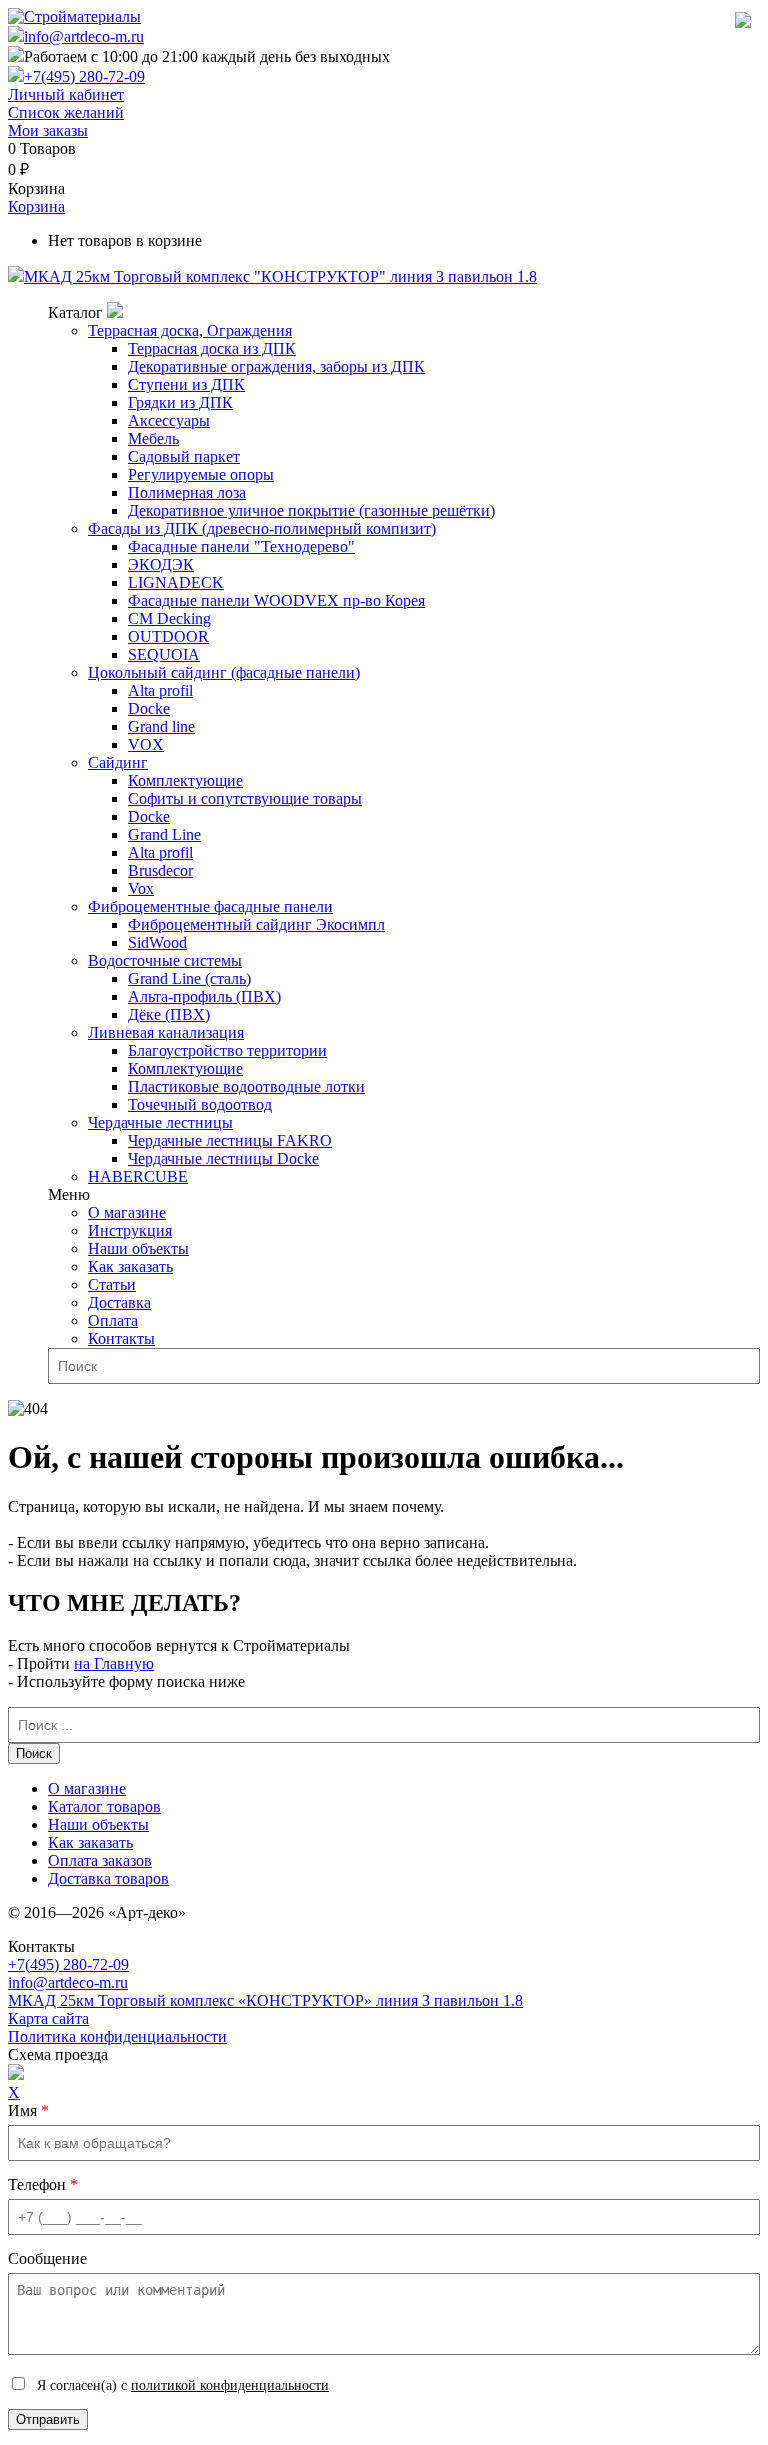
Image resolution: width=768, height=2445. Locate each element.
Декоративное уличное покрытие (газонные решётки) (311, 510)
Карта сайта (48, 2018)
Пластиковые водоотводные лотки (246, 1086)
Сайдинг (118, 762)
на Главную (114, 1663)
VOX (146, 744)
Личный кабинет (66, 94)
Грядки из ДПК (180, 402)
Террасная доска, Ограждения (190, 330)
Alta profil (160, 690)
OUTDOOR (168, 636)
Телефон (43, 2184)
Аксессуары (169, 420)
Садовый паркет (184, 456)
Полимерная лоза (187, 492)
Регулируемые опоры (201, 474)
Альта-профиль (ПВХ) (204, 996)
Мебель (153, 438)
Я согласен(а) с (181, 2385)
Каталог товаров (104, 1806)
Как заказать (130, 1266)
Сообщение (47, 2258)
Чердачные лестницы (160, 1122)
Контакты (121, 1338)
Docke (149, 708)
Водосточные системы (165, 960)
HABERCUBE (138, 1176)
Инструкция (130, 1230)
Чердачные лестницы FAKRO (230, 1140)
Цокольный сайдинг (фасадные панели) (224, 672)
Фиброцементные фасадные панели (210, 906)
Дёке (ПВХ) (169, 1014)
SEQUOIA (164, 654)
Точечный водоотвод (200, 1104)
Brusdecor (160, 870)
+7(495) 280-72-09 (84, 76)
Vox (141, 888)
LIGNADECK (176, 582)
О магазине (127, 1212)
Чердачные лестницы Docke (223, 1158)
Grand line (161, 726)
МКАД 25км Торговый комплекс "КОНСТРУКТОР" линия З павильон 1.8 (280, 276)
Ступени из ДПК (186, 384)
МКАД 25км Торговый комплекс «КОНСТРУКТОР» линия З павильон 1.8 (265, 2000)
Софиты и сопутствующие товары (245, 798)
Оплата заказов (100, 1860)
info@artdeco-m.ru (84, 36)
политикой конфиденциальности (230, 2385)
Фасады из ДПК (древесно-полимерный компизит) (262, 528)
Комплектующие (185, 780)
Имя (28, 2110)
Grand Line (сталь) (189, 978)
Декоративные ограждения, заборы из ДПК (276, 366)
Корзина (36, 206)
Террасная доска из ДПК (212, 348)
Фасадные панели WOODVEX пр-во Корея (276, 600)
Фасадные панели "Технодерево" (241, 546)
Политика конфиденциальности (117, 2036)
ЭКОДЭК (161, 564)
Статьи (112, 1284)
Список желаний (66, 112)
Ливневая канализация (166, 1032)
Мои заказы (48, 130)
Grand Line (164, 834)
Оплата (113, 1320)
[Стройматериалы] (74, 16)
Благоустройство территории (227, 1050)
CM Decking (169, 618)
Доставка (119, 1302)
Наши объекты (138, 1248)
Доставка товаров (108, 1878)
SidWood (157, 942)
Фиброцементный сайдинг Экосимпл (256, 924)
